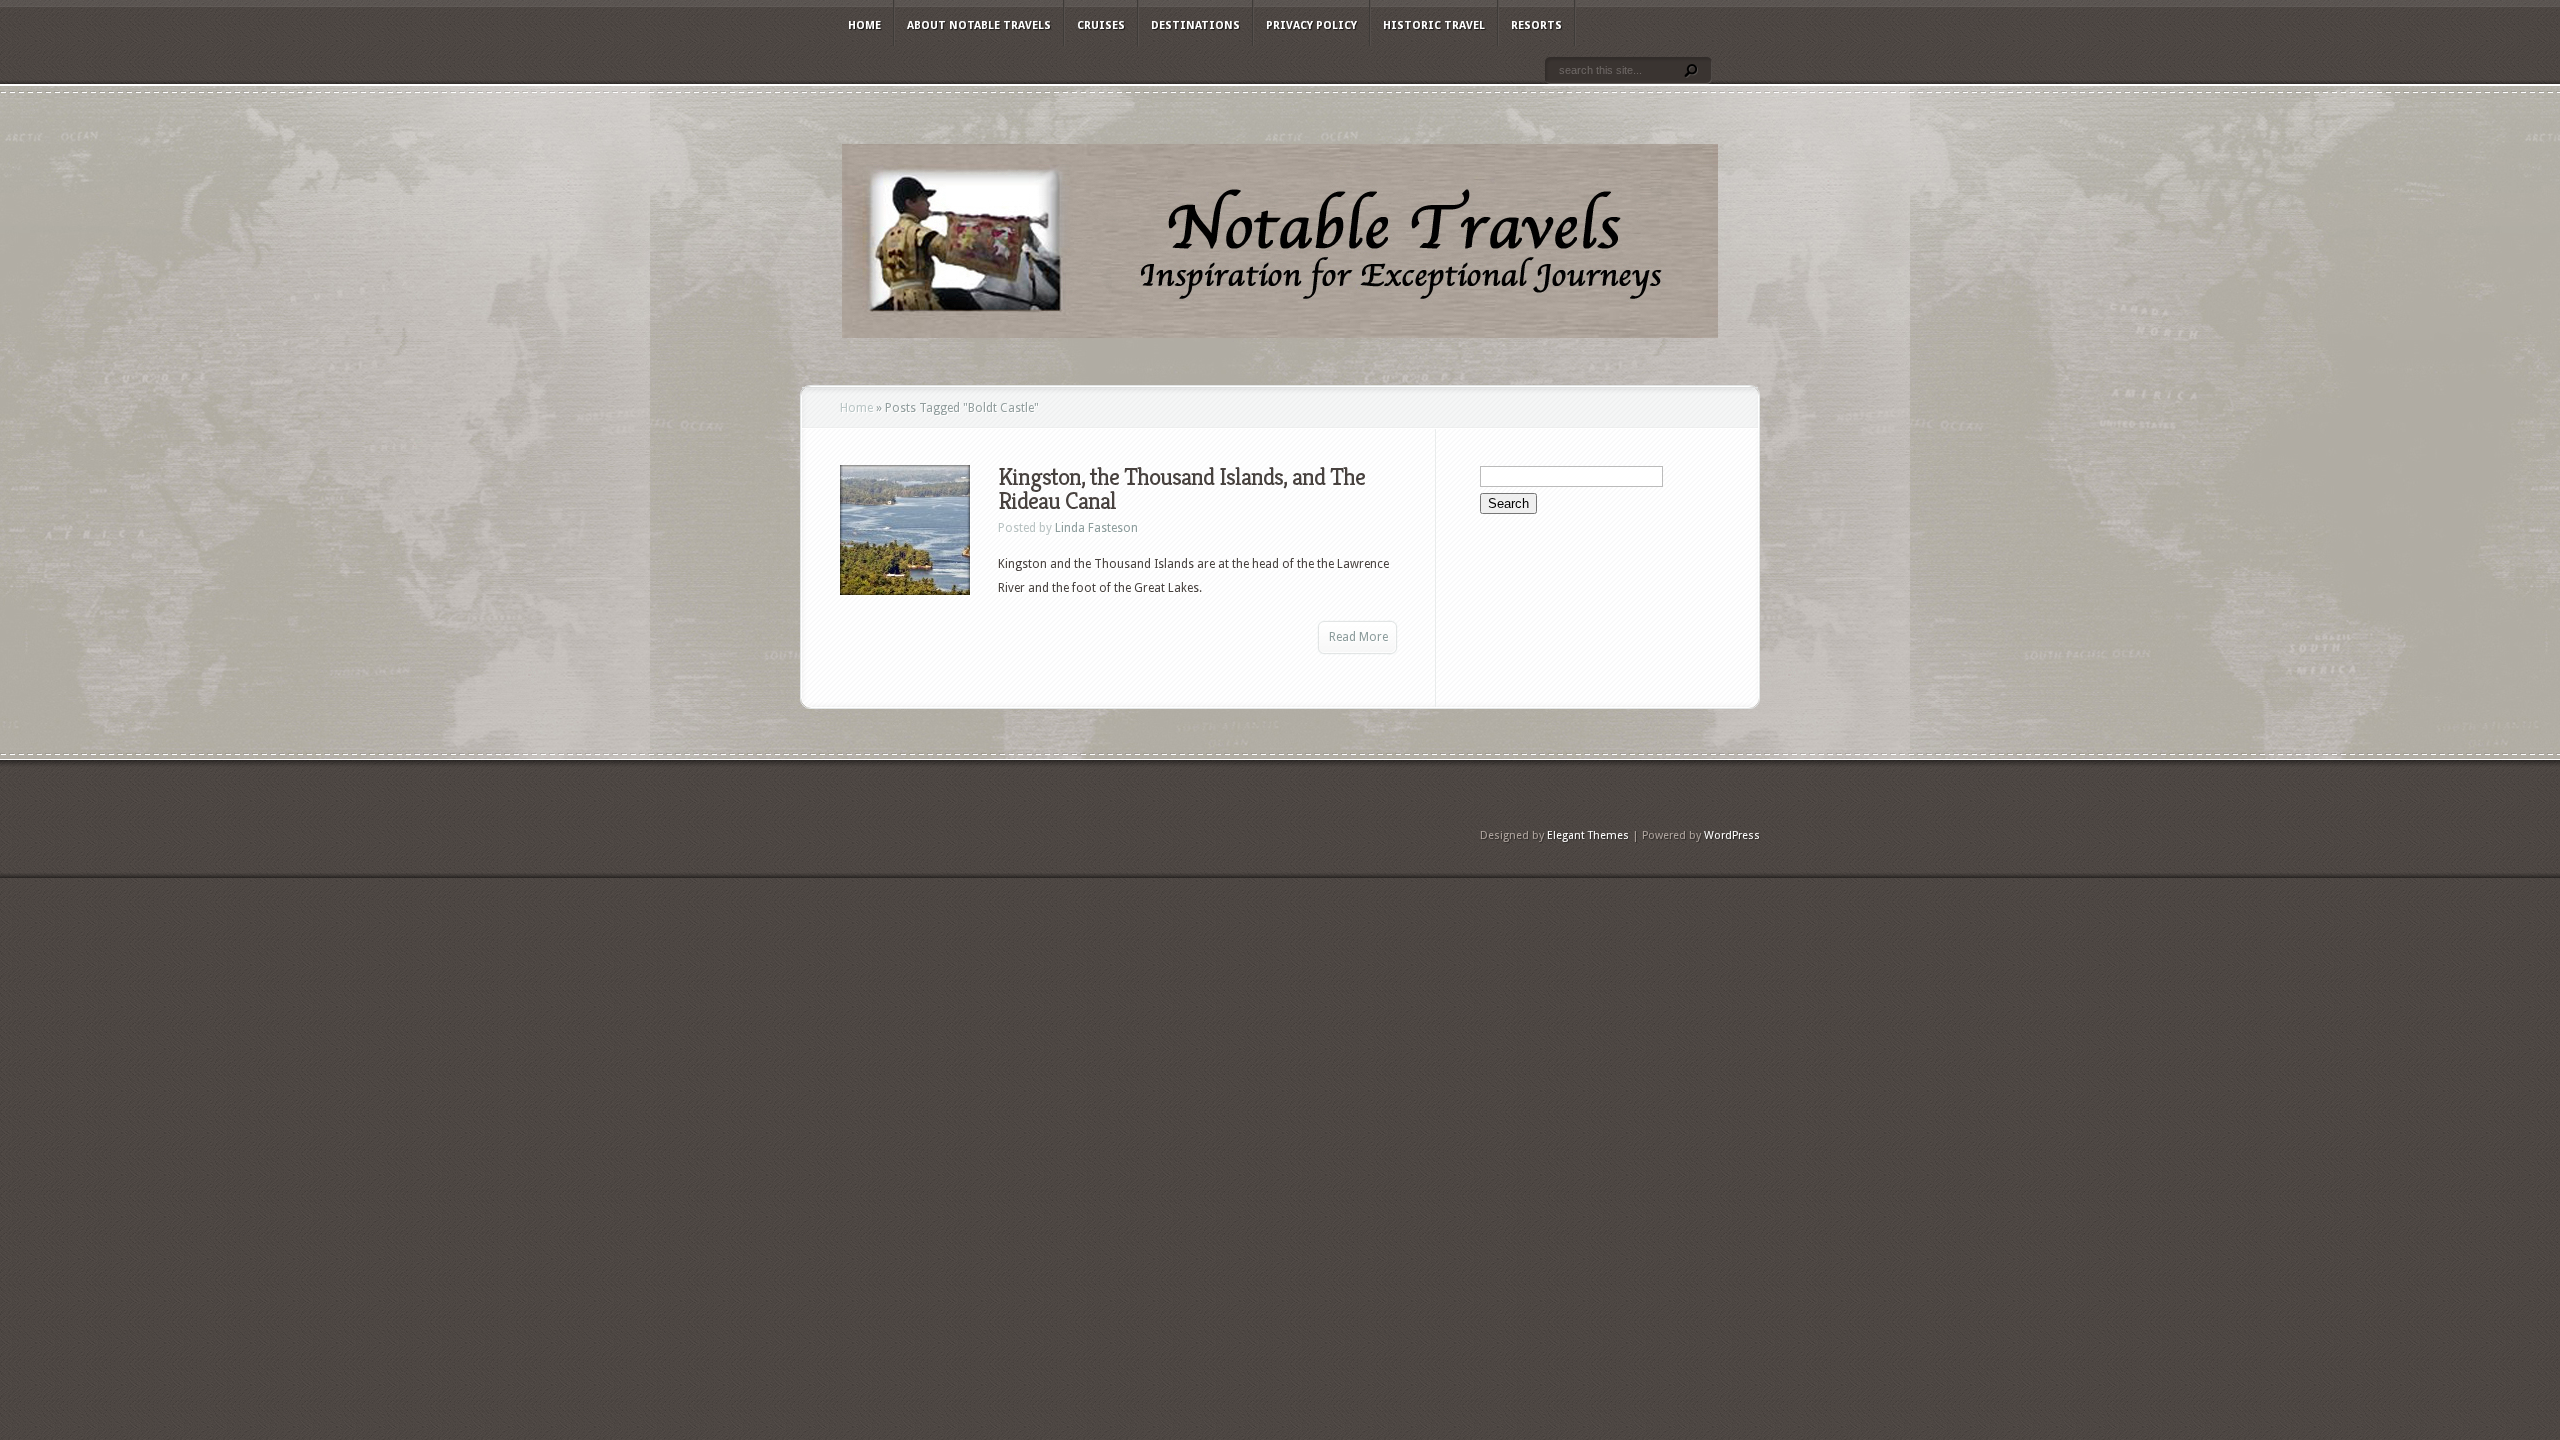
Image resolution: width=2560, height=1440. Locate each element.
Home (864, 25)
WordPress (1732, 835)
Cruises (1101, 25)
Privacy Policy (1311, 25)
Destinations (1195, 25)
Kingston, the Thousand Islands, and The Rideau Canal (1181, 489)
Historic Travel (1434, 25)
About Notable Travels (979, 25)
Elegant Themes (1588, 835)
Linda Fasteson (1096, 528)
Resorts (1536, 25)
